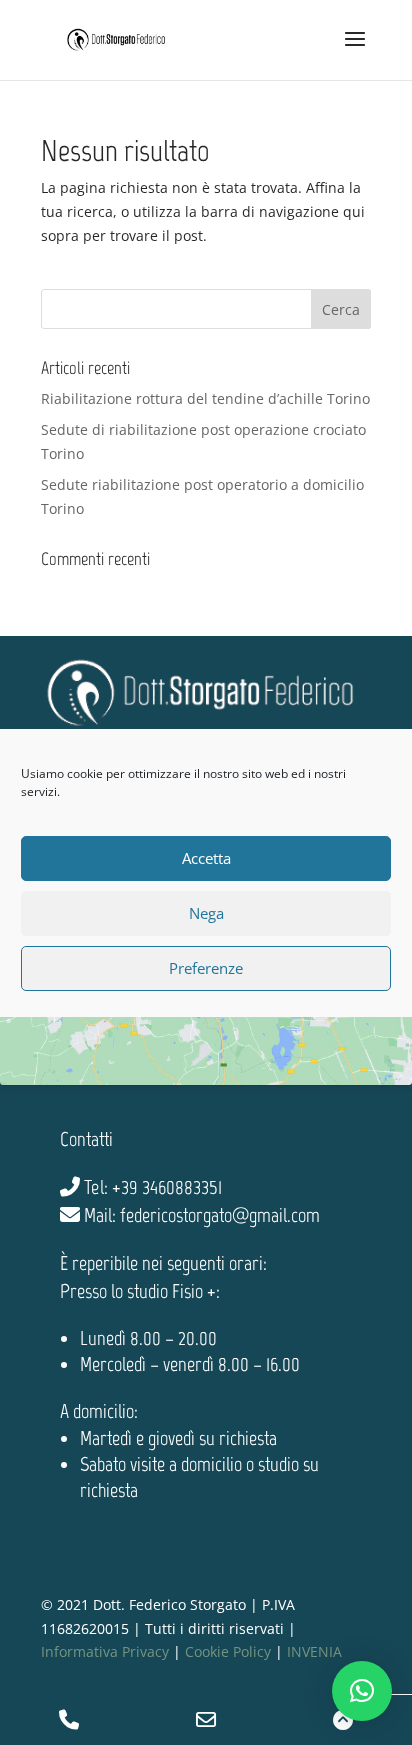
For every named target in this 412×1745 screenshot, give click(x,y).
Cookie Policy (228, 1651)
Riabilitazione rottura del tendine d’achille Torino (205, 398)
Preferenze (206, 968)
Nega (206, 913)
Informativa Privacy (105, 1651)
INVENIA (314, 1651)
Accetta (206, 858)
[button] (362, 1691)
